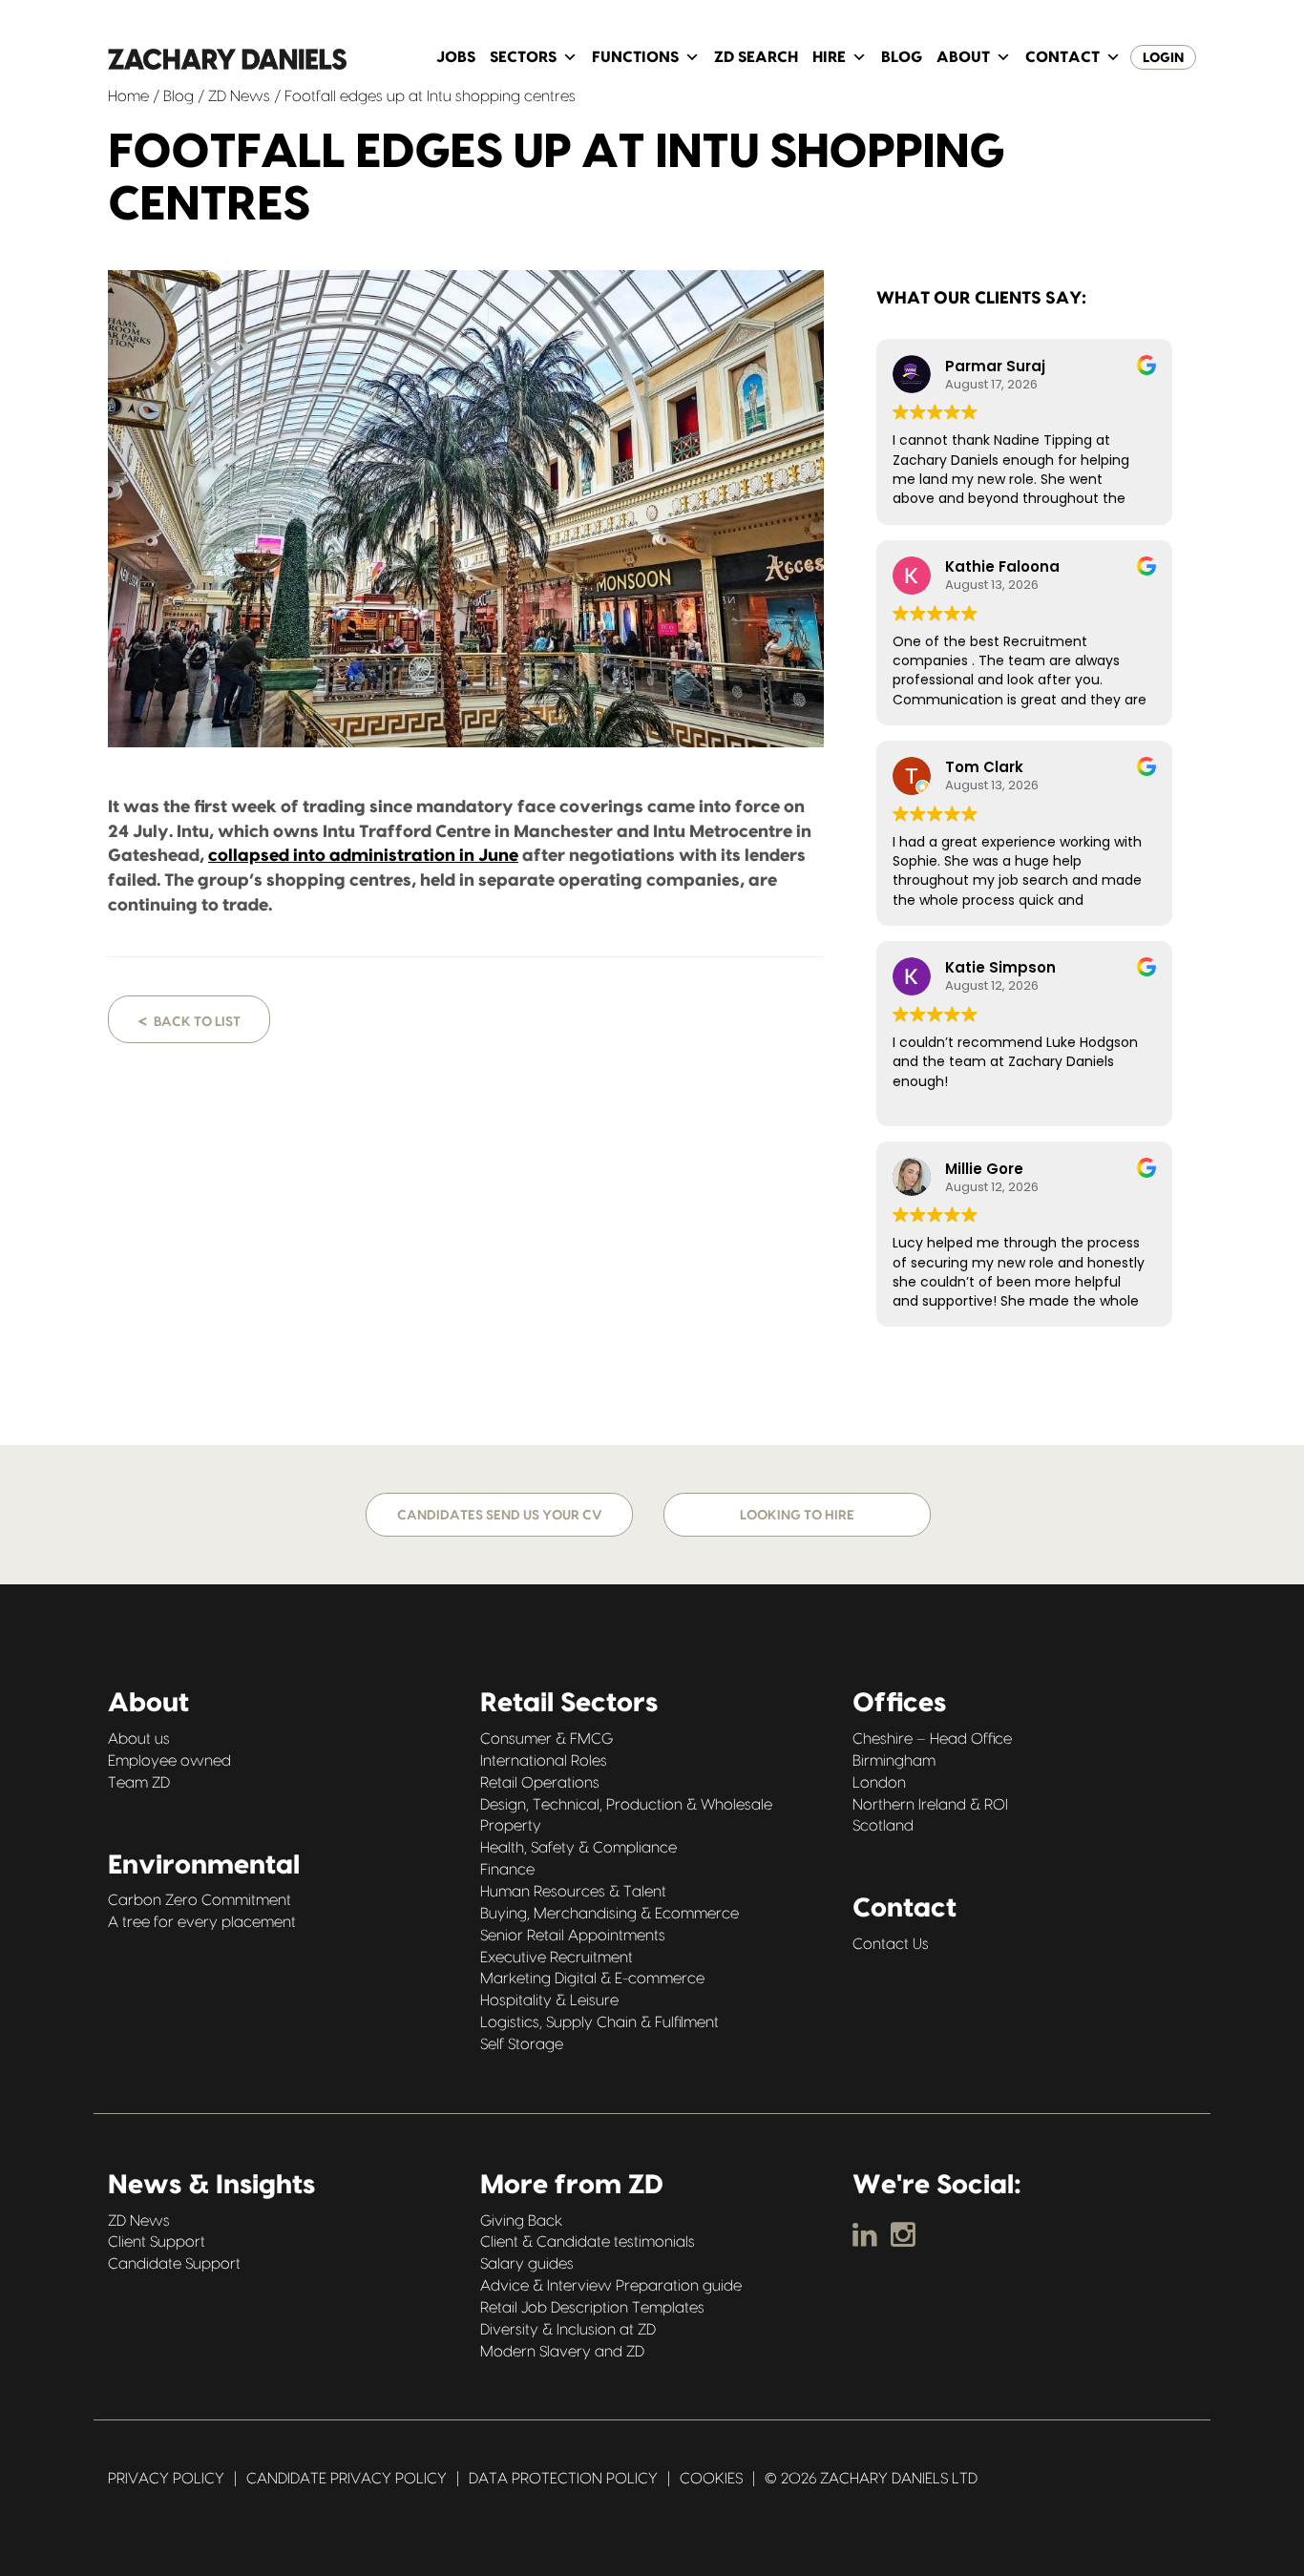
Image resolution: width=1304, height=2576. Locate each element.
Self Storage (522, 2044)
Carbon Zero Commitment (200, 1900)
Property (511, 1826)
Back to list (189, 1020)
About (963, 57)
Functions (635, 57)
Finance (507, 1870)
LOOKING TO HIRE (797, 1516)
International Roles (544, 1761)
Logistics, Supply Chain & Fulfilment (599, 2022)
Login (1163, 58)
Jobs (456, 57)
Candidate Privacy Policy (347, 2479)
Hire (829, 57)
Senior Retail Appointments (573, 1936)
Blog (902, 57)
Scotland (883, 1826)
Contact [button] (1062, 57)
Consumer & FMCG (547, 1739)
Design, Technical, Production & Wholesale (626, 1805)
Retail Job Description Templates (592, 2308)
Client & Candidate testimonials (588, 2242)
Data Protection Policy (563, 2479)
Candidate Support (174, 2264)
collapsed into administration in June (363, 856)
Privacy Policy (166, 2479)
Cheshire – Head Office (932, 1739)
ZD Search (756, 57)
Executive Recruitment (557, 1958)
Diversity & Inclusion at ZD (568, 2330)
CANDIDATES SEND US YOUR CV (500, 1516)
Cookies (711, 2479)
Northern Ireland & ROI (930, 1805)
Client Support (157, 2242)
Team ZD (139, 1783)
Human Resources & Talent (573, 1892)
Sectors (523, 57)
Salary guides (527, 2264)
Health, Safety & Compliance (578, 1848)
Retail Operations (540, 1783)
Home (128, 96)
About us (139, 1739)
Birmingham (894, 1761)
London (879, 1783)
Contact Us (891, 1944)
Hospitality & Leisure (549, 2000)
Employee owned (169, 1761)
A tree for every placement (202, 1922)
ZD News (239, 96)
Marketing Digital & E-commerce (592, 1979)
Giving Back (521, 2221)
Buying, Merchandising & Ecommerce (610, 1914)
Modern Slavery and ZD (562, 2352)
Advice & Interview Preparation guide (611, 2286)
